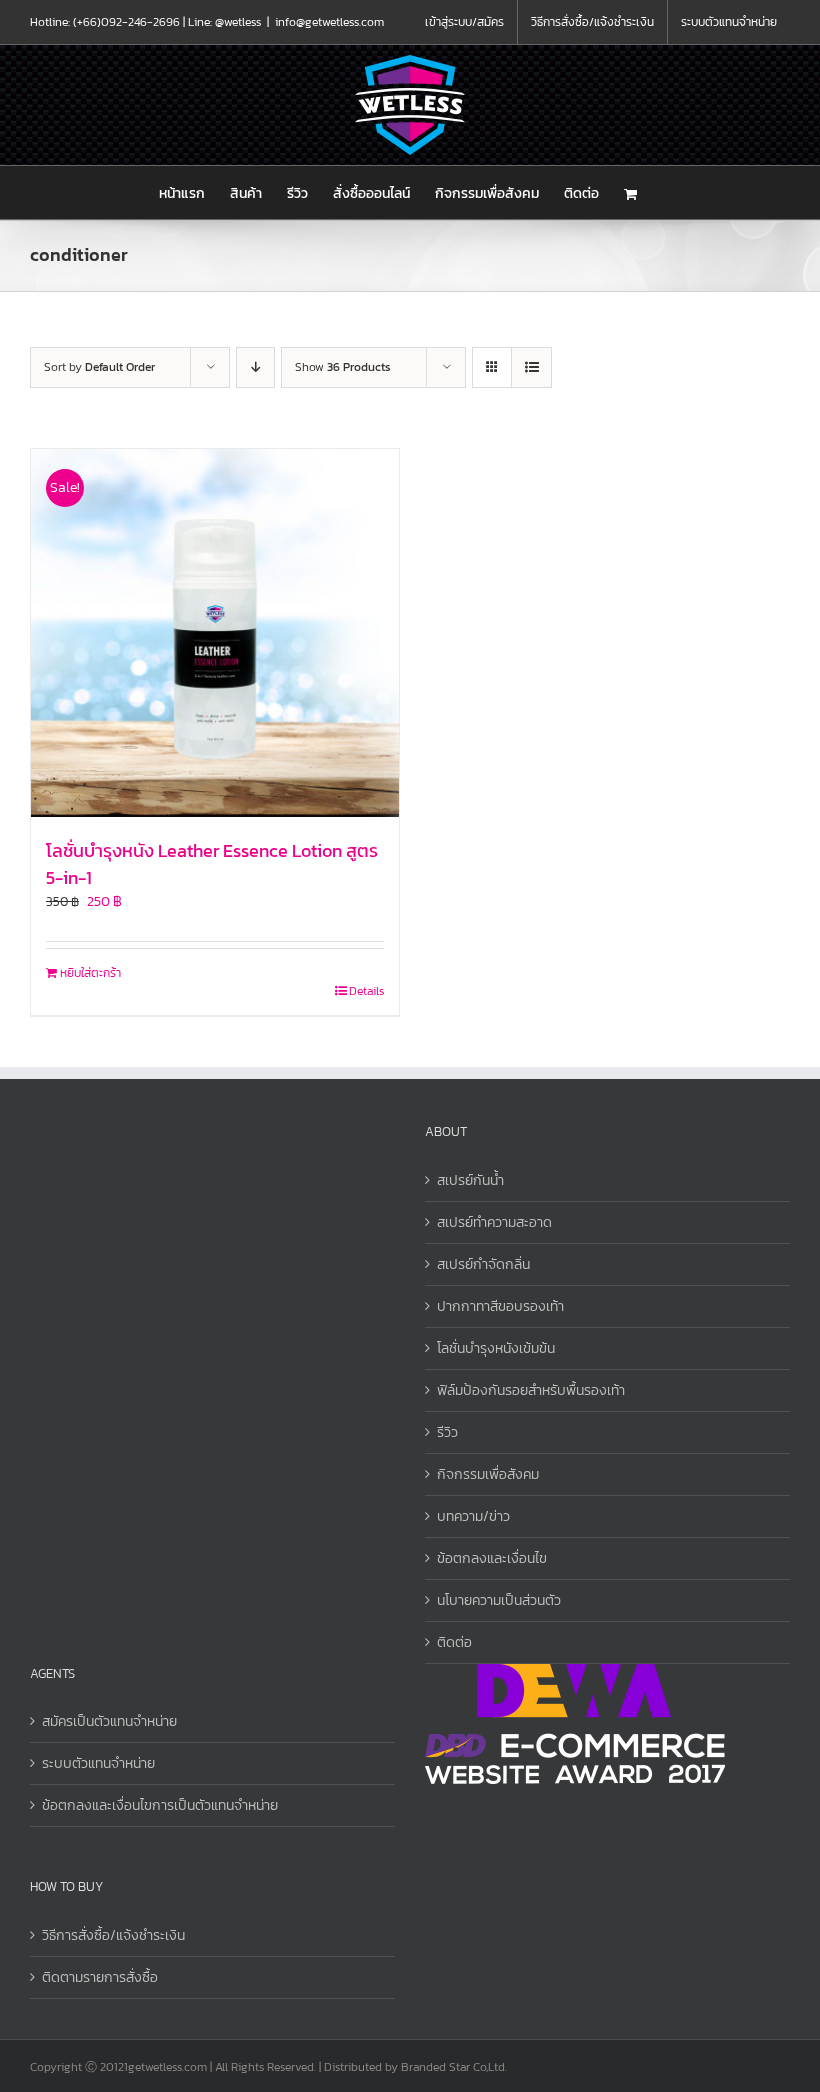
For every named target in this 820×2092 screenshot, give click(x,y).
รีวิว (447, 1432)
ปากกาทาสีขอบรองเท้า (500, 1306)
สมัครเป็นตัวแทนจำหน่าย (109, 1721)
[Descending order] (255, 367)
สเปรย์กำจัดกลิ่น (483, 1264)
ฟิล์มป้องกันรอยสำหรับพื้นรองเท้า (531, 1390)
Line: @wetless (224, 22)
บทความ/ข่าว (473, 1516)
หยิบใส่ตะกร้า (90, 973)
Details (366, 991)
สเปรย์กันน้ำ (470, 1180)
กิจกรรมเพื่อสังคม (488, 1474)
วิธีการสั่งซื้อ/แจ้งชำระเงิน (113, 1935)
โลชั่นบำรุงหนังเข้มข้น (496, 1348)
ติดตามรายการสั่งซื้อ (100, 1977)
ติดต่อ (454, 1642)
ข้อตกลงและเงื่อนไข (492, 1558)
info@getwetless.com (329, 22)
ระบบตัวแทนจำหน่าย (98, 1763)
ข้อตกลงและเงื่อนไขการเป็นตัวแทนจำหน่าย (160, 1805)
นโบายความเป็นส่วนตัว (499, 1600)
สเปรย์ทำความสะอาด (494, 1222)
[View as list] (531, 367)
